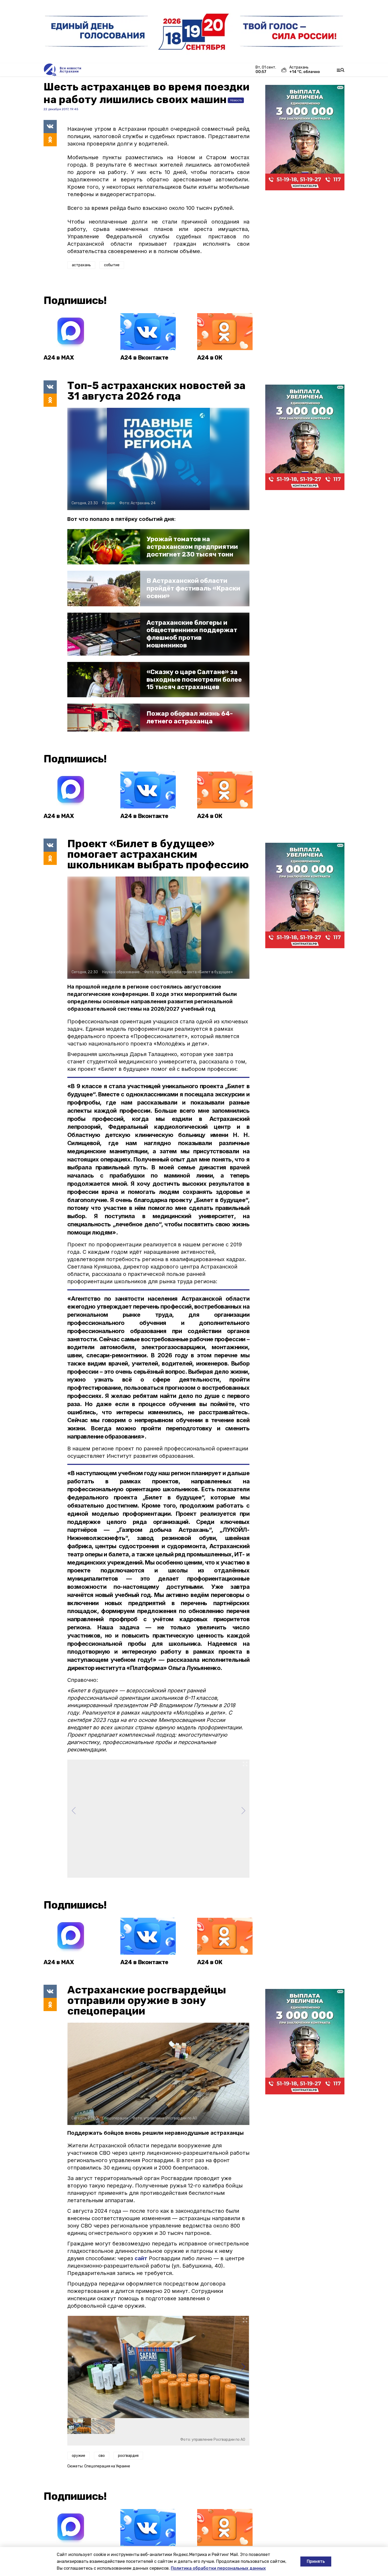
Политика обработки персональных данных (218, 2568)
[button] (243, 2367)
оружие (79, 2456)
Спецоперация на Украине (107, 2466)
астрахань (81, 265)
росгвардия (128, 2456)
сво (102, 2456)
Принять (316, 2561)
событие (112, 265)
